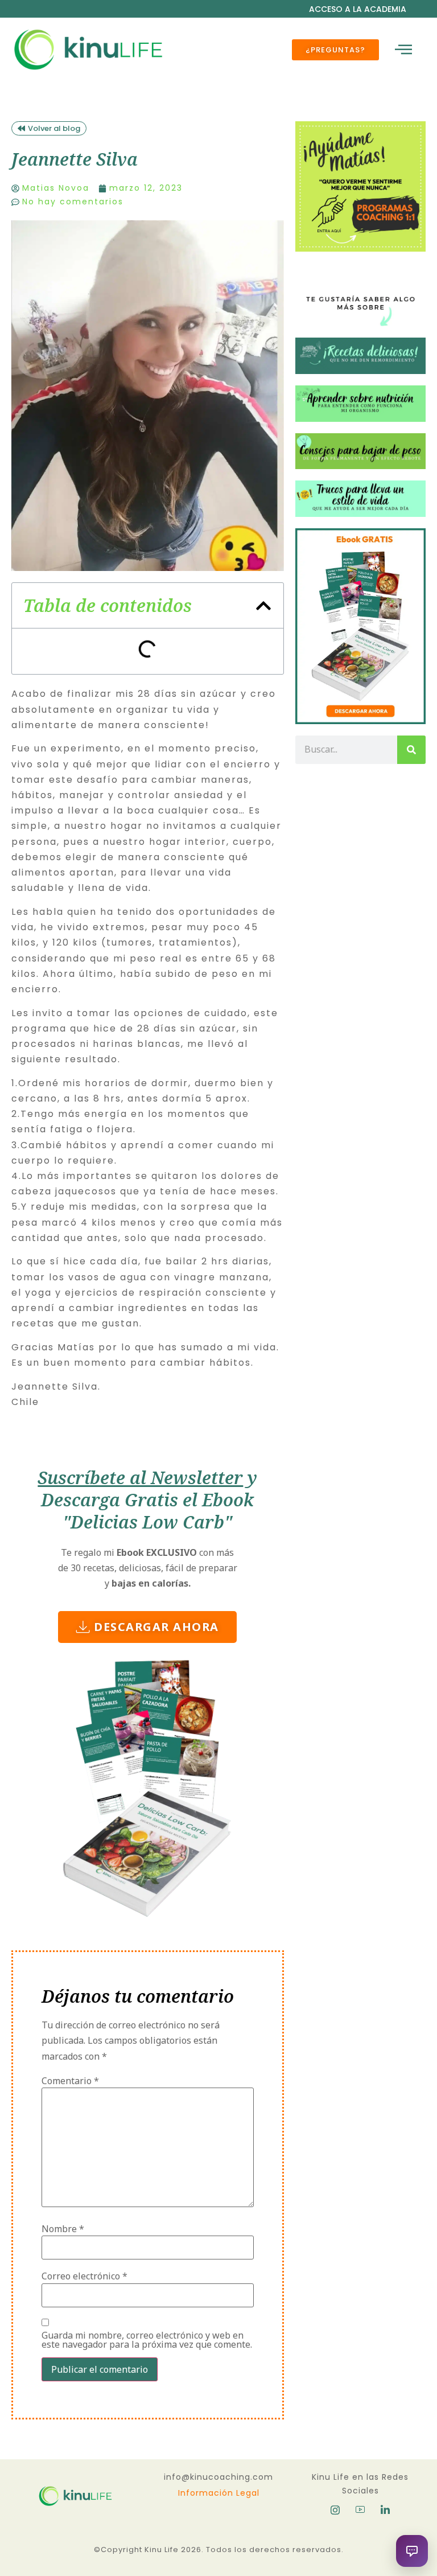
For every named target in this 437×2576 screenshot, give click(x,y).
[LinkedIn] (385, 2509)
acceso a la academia (358, 9)
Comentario (70, 2081)
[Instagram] (335, 2509)
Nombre (63, 2229)
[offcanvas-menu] (403, 50)
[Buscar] (411, 750)
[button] (263, 606)
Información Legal (219, 2493)
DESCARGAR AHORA (156, 1627)
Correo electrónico (84, 2276)
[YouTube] (360, 2509)
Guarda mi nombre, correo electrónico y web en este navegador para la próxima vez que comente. (147, 2340)
